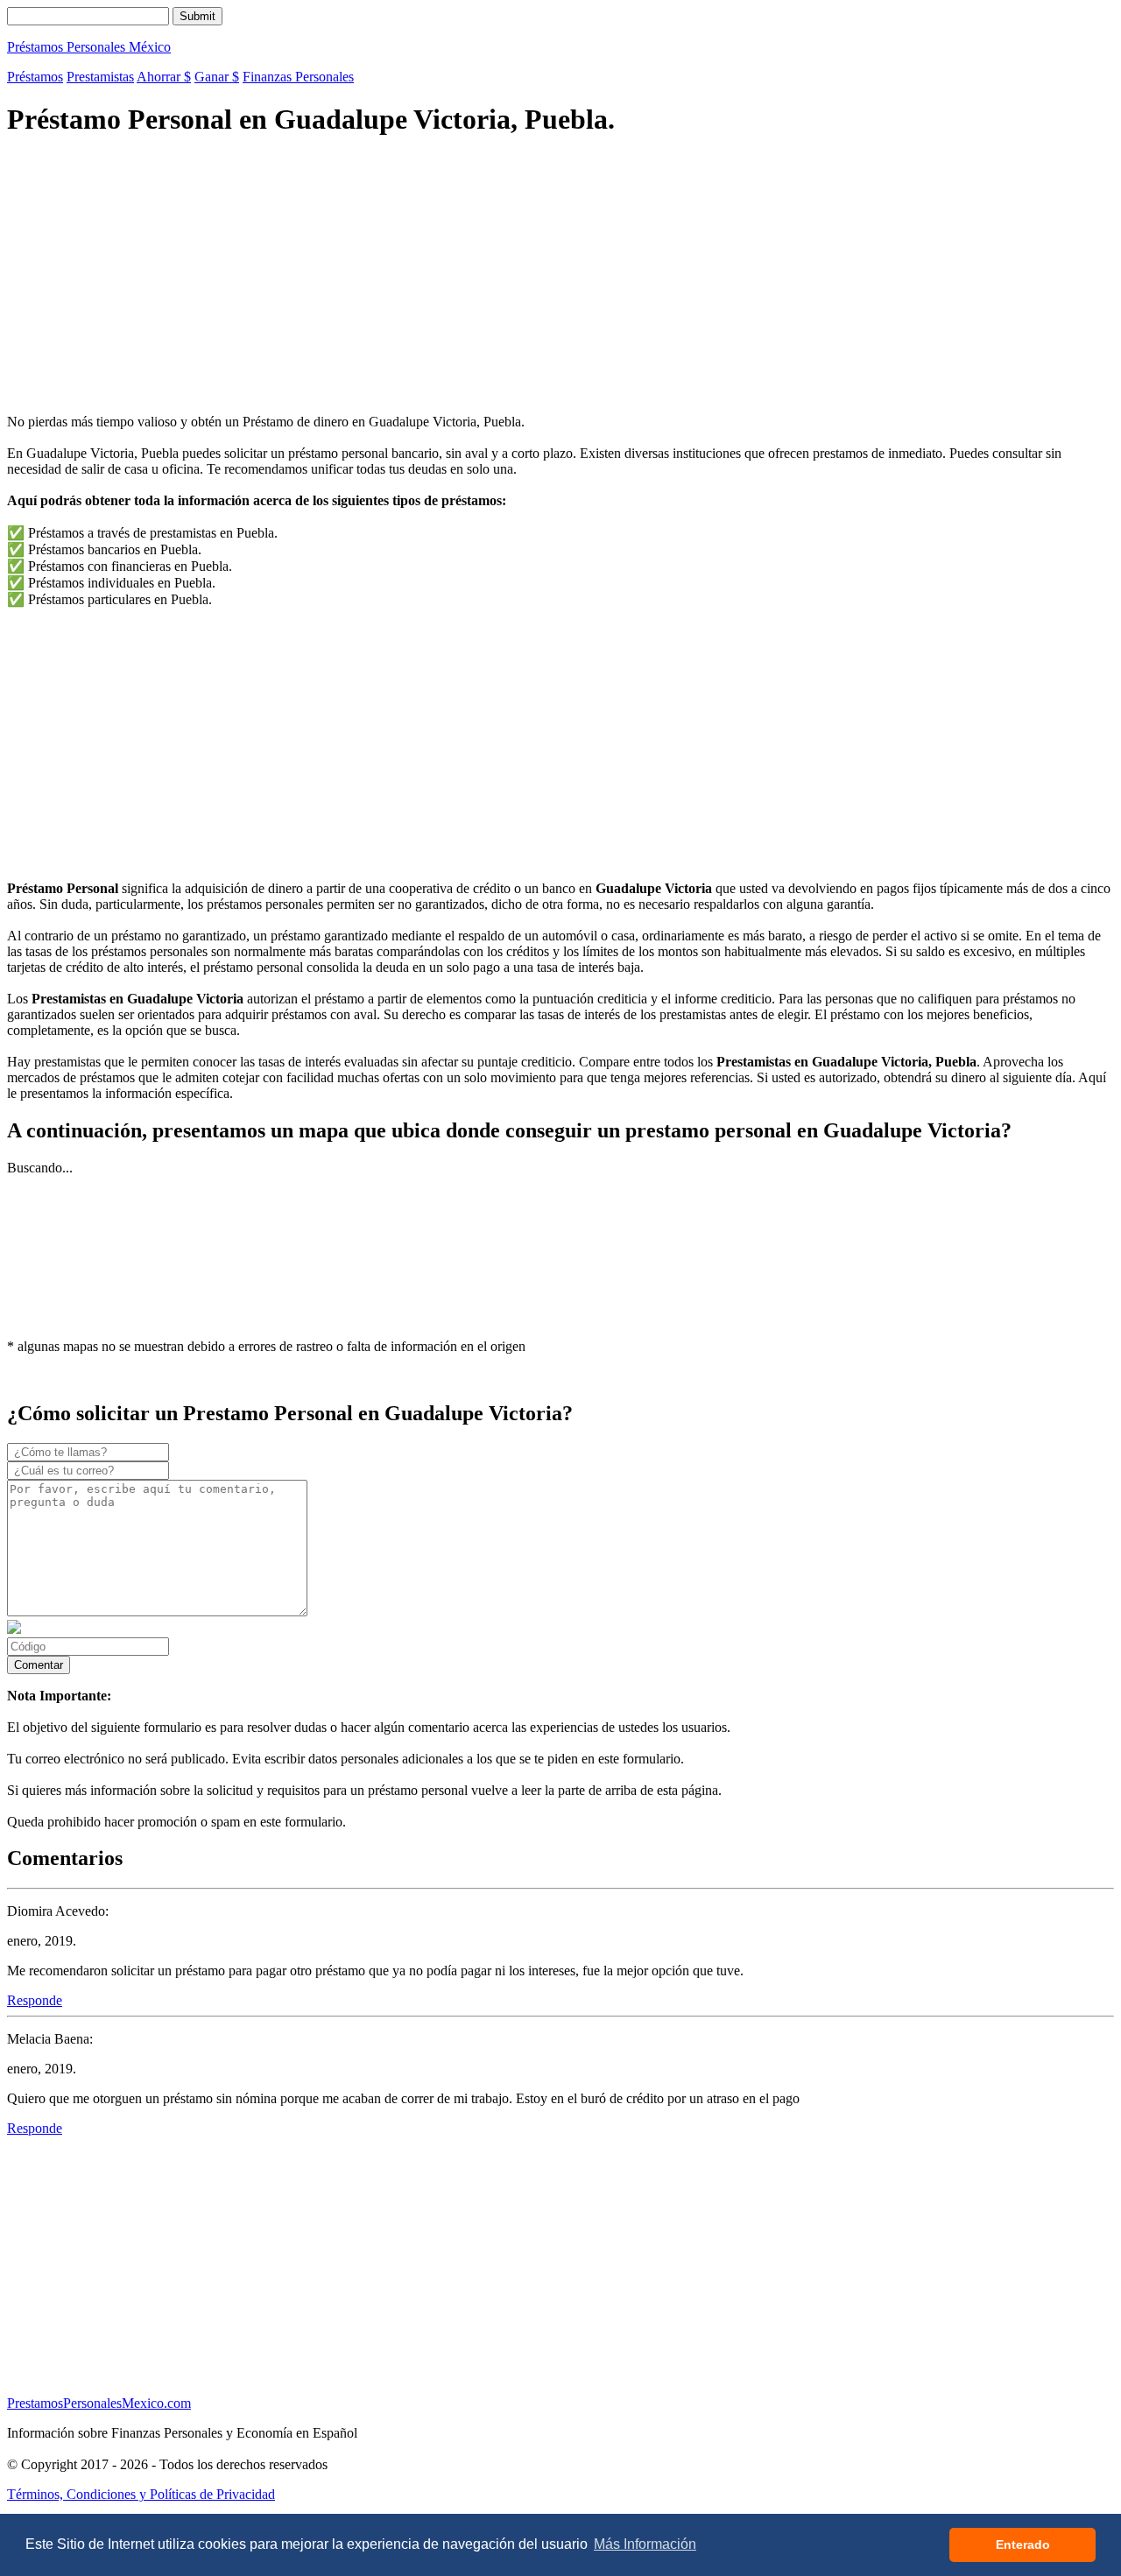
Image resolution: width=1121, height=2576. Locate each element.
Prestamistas (100, 77)
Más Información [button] (645, 2544)
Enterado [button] (1023, 2544)
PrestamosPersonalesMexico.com (99, 2403)
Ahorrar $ (164, 77)
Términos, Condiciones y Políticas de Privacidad (141, 2494)
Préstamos (35, 77)
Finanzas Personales (298, 77)
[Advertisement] (532, 278)
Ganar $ (217, 77)
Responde (35, 2000)
